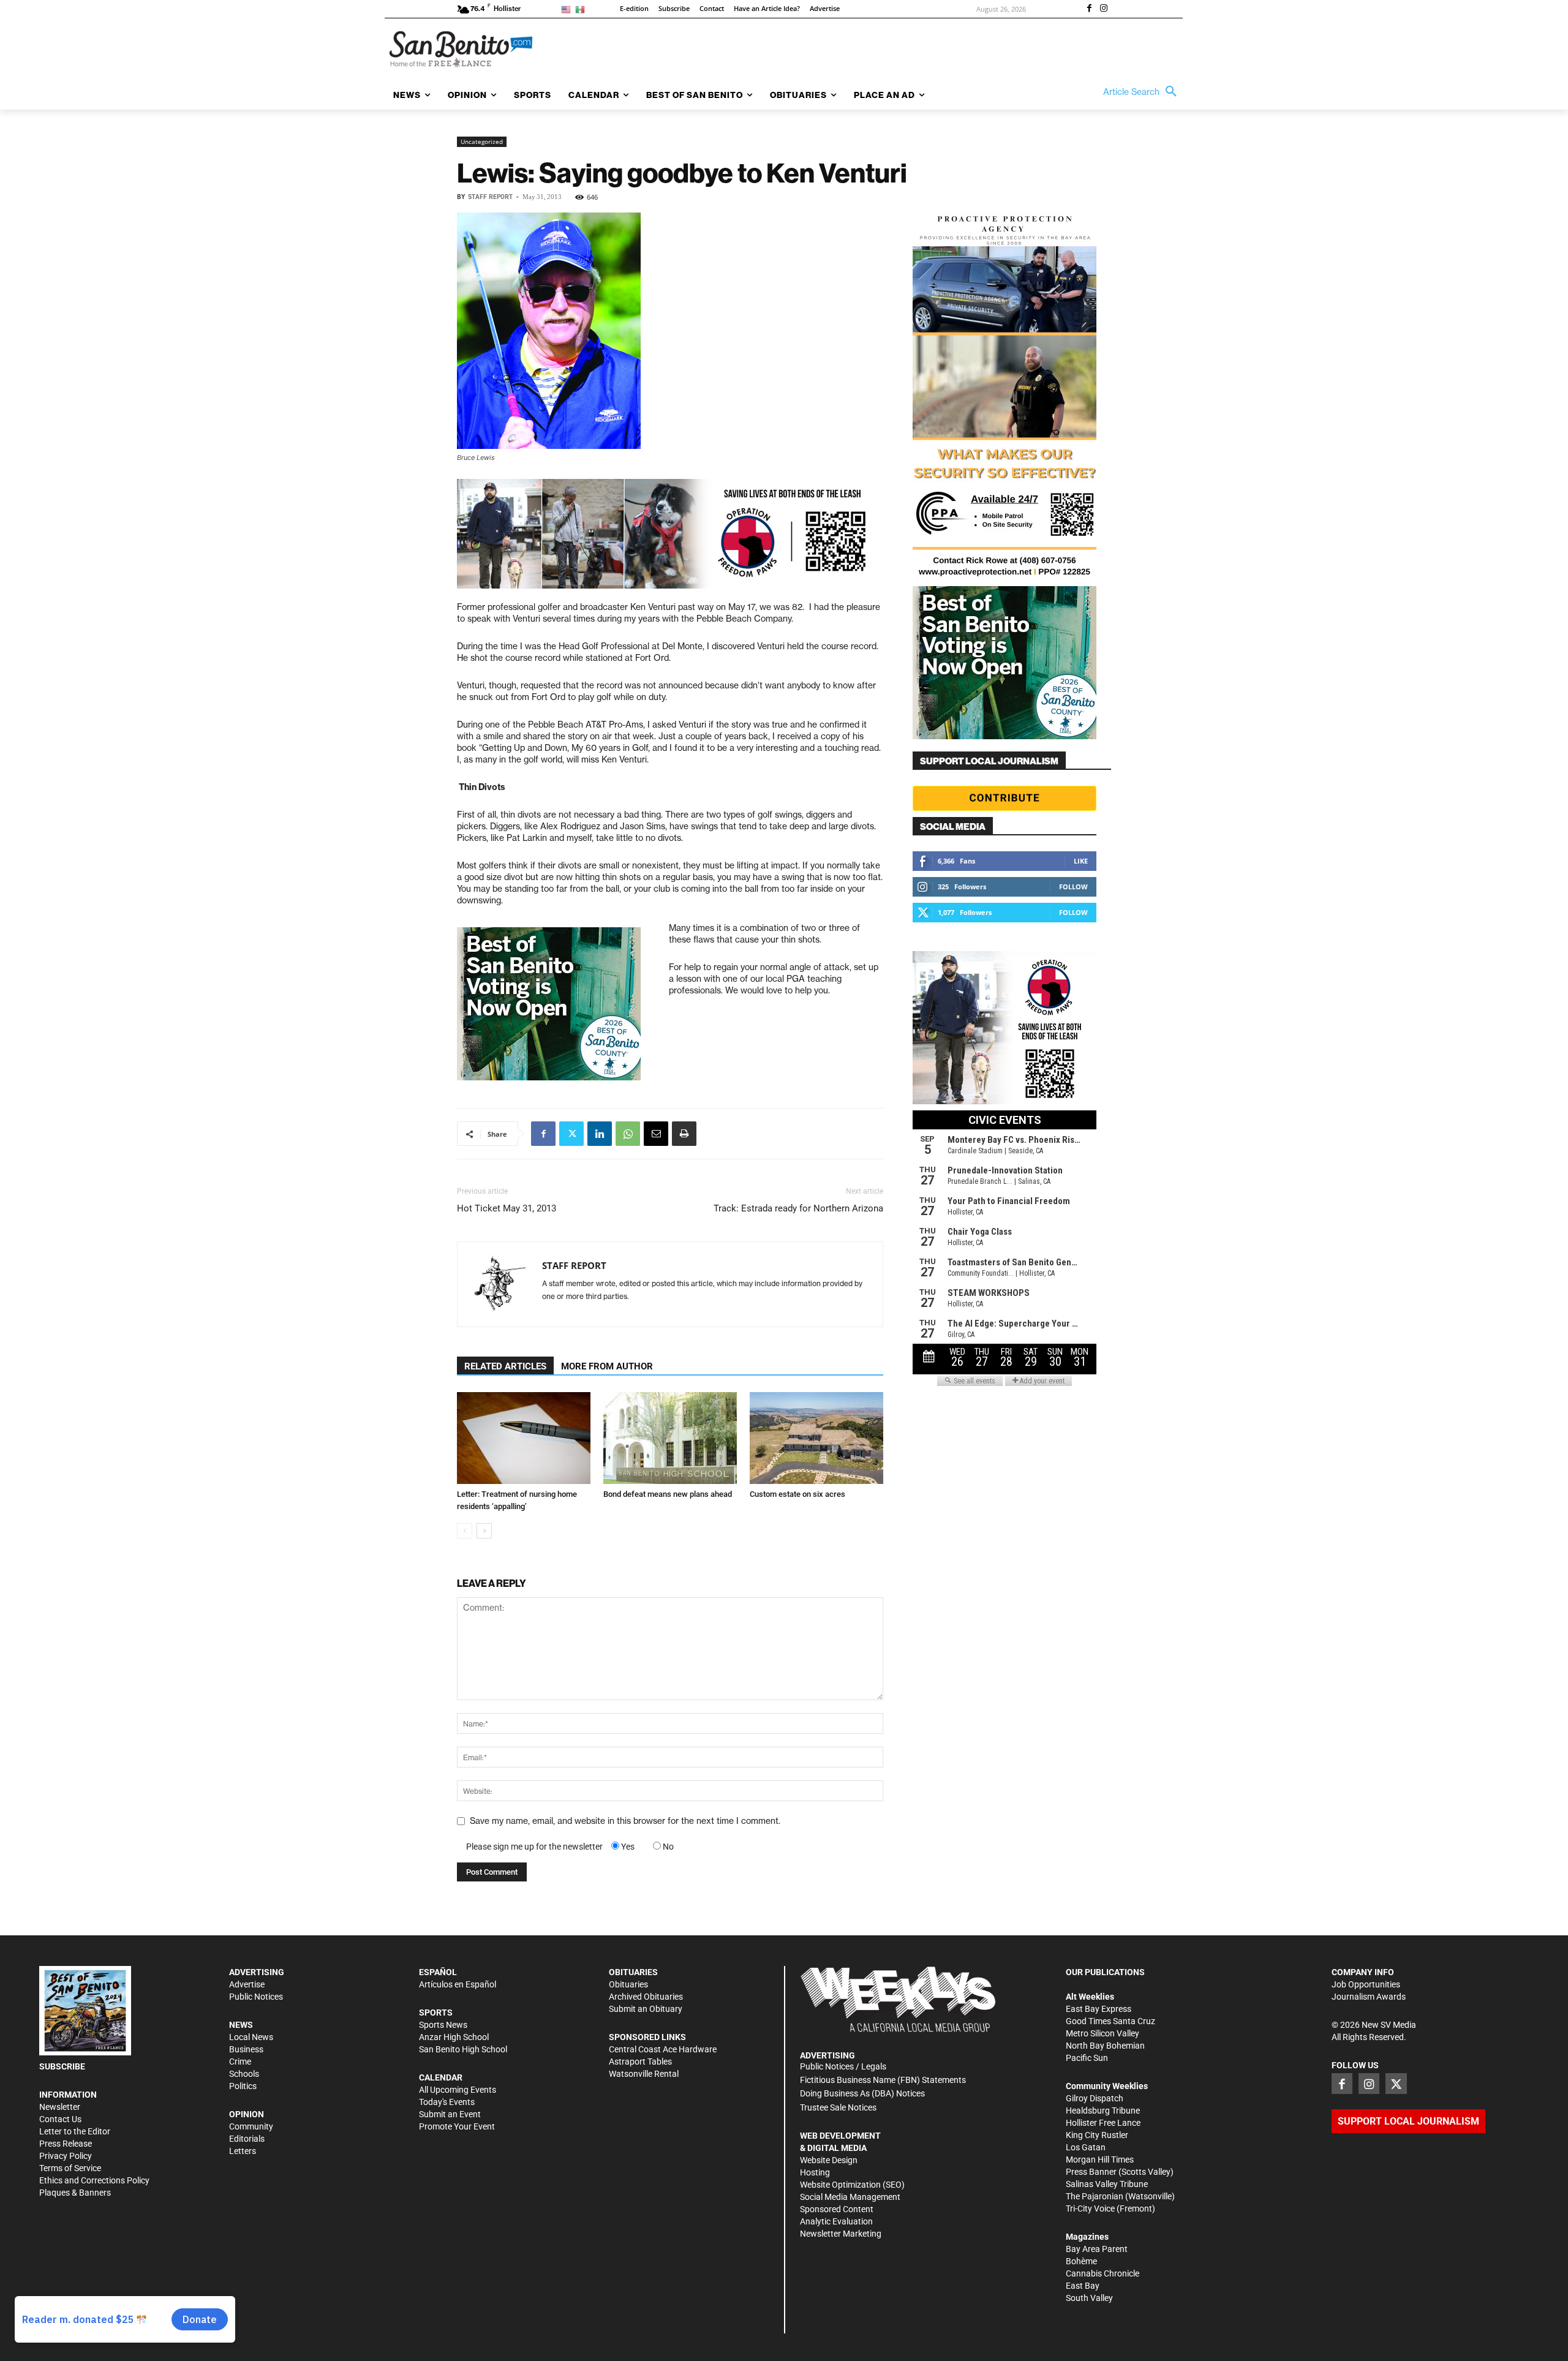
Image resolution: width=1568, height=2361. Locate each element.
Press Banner (1091, 2172)
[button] (1143, 92)
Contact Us (60, 2119)
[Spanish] (582, 9)
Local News (251, 2037)
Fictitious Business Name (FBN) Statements (883, 2080)
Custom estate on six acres (797, 1494)
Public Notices (256, 1997)
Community (251, 2126)
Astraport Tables (640, 2062)
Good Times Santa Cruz (1110, 2021)
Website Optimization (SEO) (852, 2185)
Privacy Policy (66, 2156)
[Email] (656, 1134)
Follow (1073, 887)
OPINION (247, 2114)
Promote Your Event (457, 2126)
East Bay (1083, 2286)
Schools (244, 2074)
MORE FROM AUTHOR (607, 1366)
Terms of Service (70, 2168)
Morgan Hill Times (1100, 2160)
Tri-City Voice (1090, 2208)
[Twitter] (571, 1134)
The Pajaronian (1095, 2196)
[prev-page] (465, 1531)
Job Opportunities (1366, 1984)
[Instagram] (1104, 9)
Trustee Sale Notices (838, 2107)
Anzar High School (454, 2037)
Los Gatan (1086, 2147)
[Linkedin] (600, 1134)
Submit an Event (450, 2114)
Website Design (829, 2160)
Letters (243, 2151)
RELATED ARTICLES (505, 1366)
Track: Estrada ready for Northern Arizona (798, 1208)
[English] (568, 9)
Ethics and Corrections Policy (94, 2180)
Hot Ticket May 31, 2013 (507, 1208)
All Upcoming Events (458, 2090)
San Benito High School (463, 2049)
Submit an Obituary (646, 2009)
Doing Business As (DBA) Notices (862, 2093)
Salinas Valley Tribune (1107, 2184)
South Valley (1089, 2298)
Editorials (247, 2139)
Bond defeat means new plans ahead (668, 1494)
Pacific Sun (1087, 2058)
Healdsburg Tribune (1103, 2111)
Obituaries (628, 1984)
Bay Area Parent (1097, 2249)
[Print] (684, 1134)
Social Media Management (850, 2197)
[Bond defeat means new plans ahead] (670, 1438)
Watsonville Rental (644, 2074)
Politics (243, 2086)
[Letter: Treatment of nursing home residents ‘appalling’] (524, 1438)
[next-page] (484, 1531)
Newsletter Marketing (841, 2234)
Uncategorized (482, 141)
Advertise (247, 1984)
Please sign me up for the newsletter (534, 1847)
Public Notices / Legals (843, 2066)
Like (1081, 861)
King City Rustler (1097, 2135)
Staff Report (490, 197)
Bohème (1081, 2261)
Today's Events (447, 2102)
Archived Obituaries (646, 1997)
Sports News (443, 2025)
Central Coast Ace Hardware (663, 2049)
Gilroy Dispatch (1095, 2098)
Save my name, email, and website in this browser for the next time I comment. (625, 1821)
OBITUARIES (633, 1972)
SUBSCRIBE (62, 2066)
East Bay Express (1099, 2009)
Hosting (815, 2172)
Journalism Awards (1369, 1997)
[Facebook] (1089, 9)
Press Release (66, 2144)
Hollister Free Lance (1103, 2123)
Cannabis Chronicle (1102, 2273)
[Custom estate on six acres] (816, 1438)
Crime (240, 2062)
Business (246, 2049)
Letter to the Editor (75, 2131)
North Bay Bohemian (1105, 2046)
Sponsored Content (837, 2209)
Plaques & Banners (75, 2193)
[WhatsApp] (628, 1134)
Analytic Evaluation (836, 2221)
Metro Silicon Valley (1102, 2033)
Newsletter (60, 2107)
